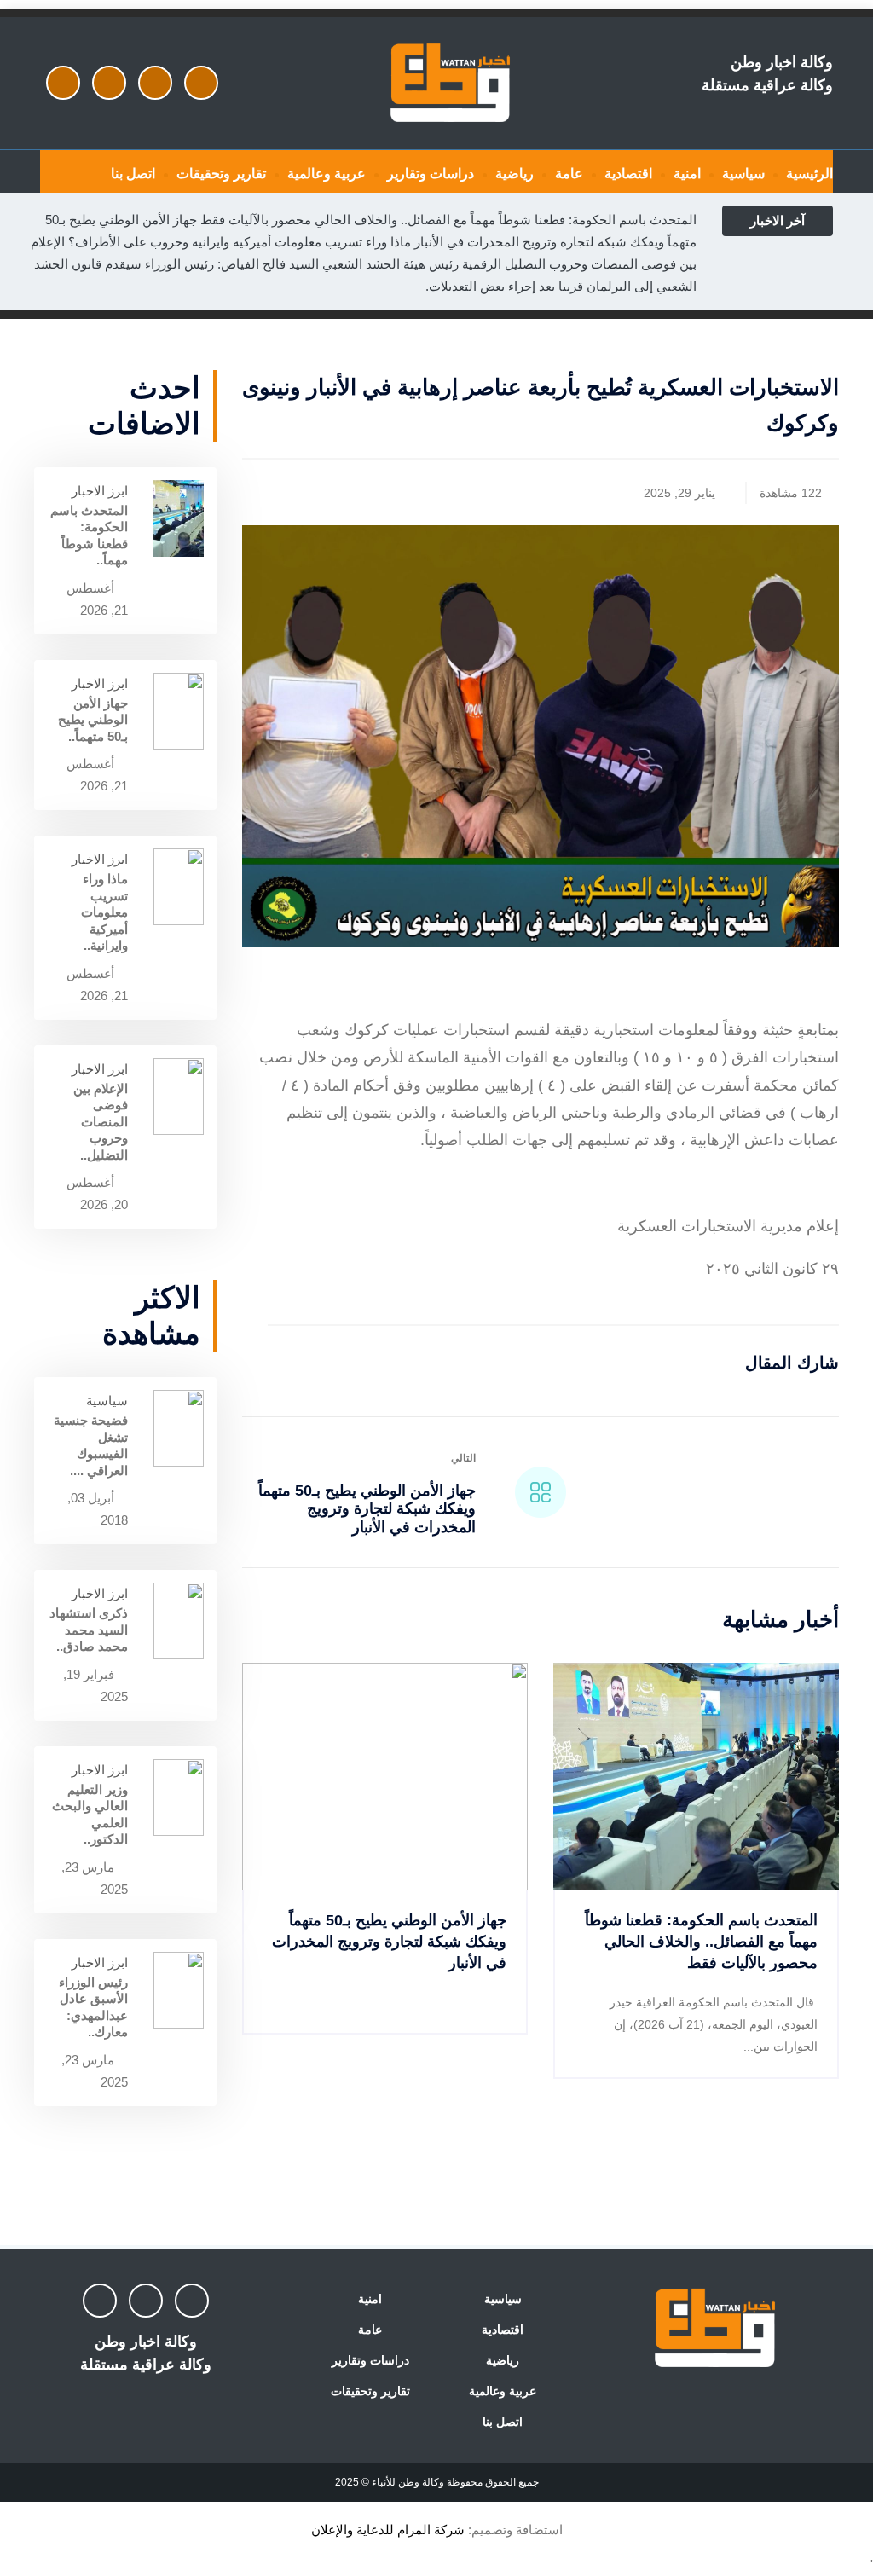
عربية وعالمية (327, 174)
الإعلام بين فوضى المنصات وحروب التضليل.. (101, 1122)
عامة (569, 174)
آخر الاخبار (778, 220)
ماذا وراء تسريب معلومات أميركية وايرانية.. (104, 912)
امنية (687, 174)
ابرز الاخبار (100, 491)
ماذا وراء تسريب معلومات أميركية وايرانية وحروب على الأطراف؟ (240, 242)
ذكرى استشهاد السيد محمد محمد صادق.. (89, 1630)
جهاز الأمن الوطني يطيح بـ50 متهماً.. (93, 720)
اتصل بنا (133, 174)
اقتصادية (628, 174)
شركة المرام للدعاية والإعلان (388, 2530)
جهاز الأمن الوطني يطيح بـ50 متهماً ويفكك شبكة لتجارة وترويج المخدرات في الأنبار (367, 1509)
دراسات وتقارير (431, 174)
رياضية (515, 174)
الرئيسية (809, 174)
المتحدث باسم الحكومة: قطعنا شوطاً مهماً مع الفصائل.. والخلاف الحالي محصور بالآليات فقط (448, 220)
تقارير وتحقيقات (221, 174)
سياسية (743, 174)
